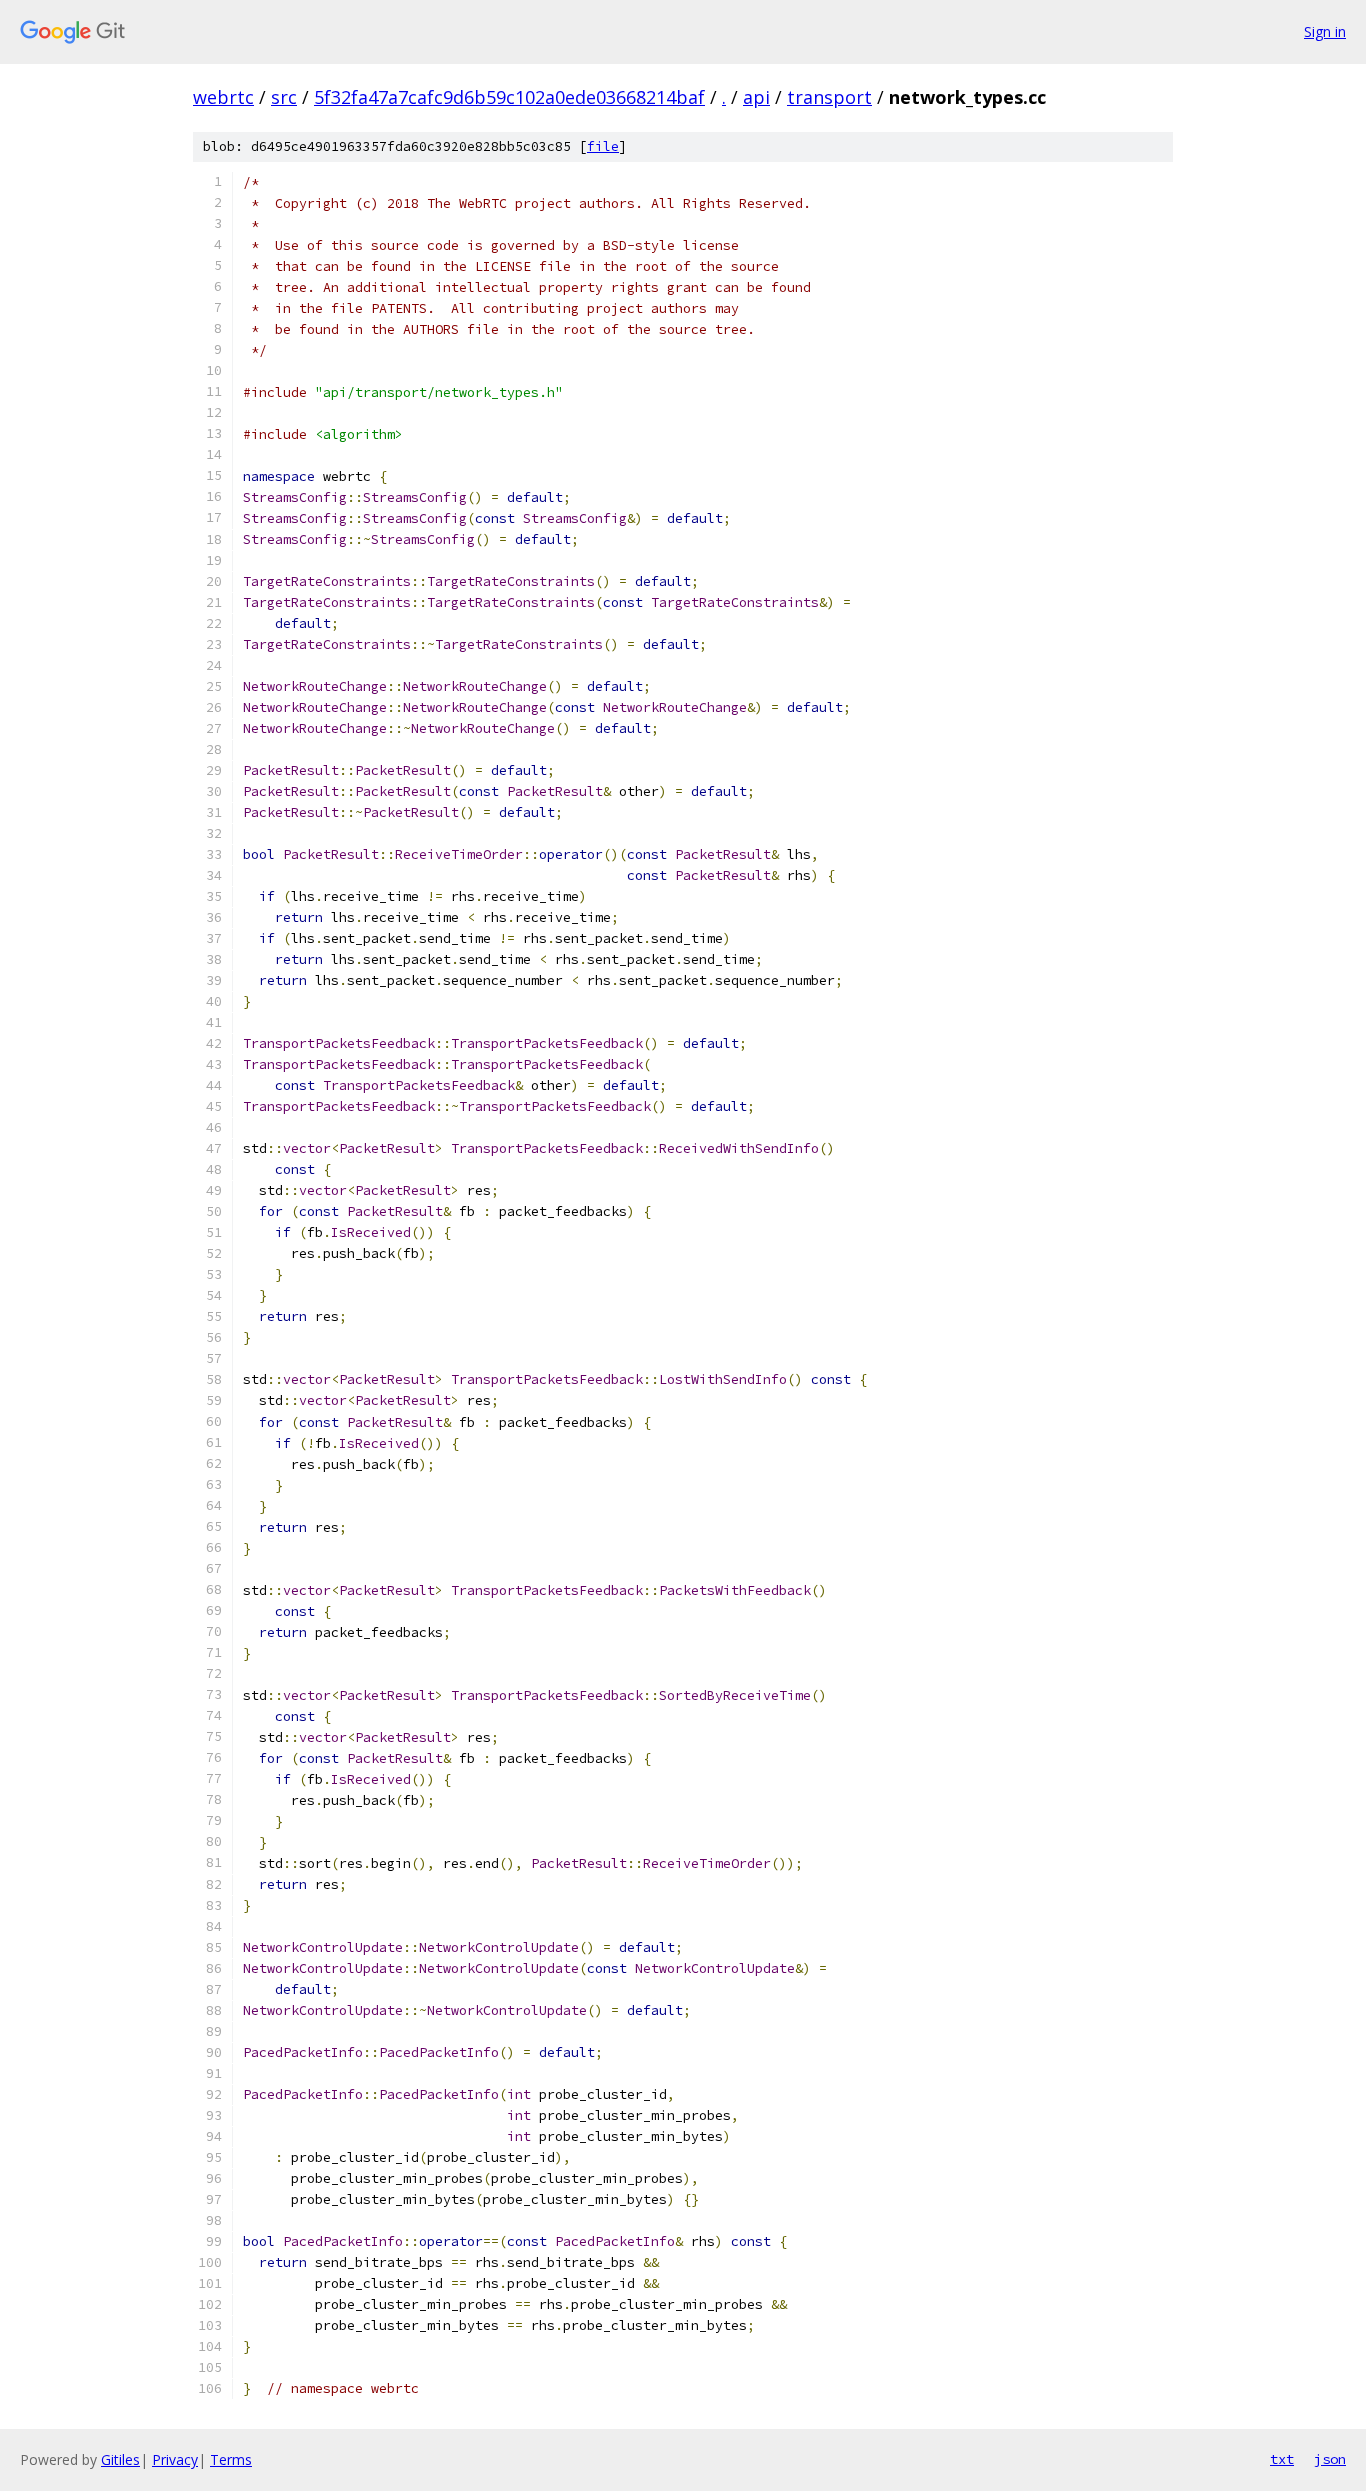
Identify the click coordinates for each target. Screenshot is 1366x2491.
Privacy (175, 2459)
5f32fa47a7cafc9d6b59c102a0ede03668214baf (509, 97)
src (284, 97)
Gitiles (120, 2459)
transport (829, 97)
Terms (231, 2459)
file (603, 146)
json (1330, 2459)
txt (1282, 2459)
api (756, 97)
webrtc (223, 97)
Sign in (1325, 31)
